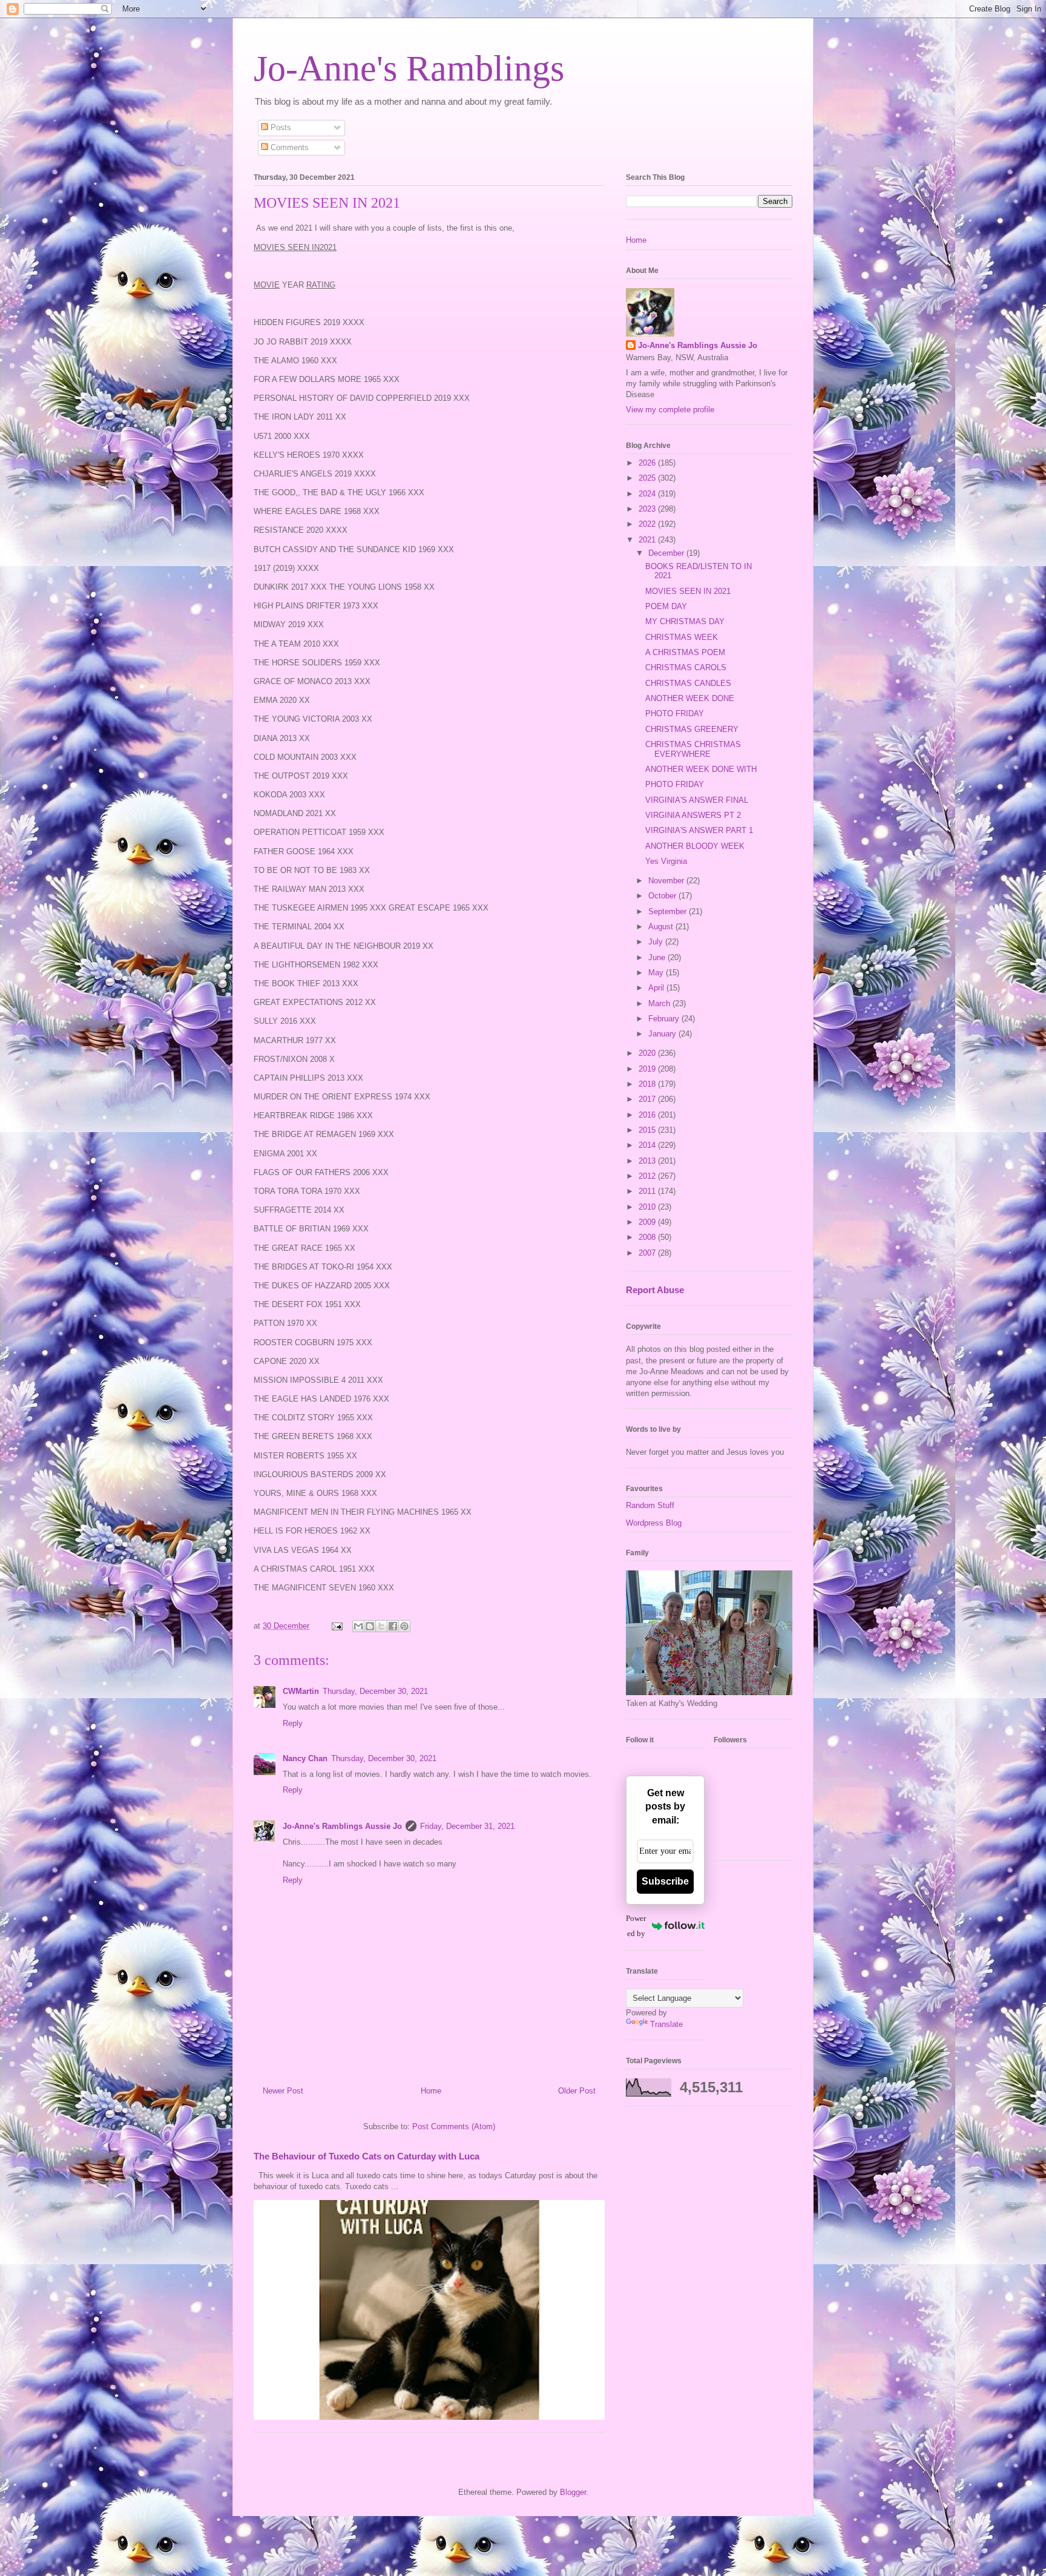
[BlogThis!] (370, 1626)
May (657, 973)
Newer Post (283, 2091)
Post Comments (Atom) (454, 2126)
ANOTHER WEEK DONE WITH (701, 769)
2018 (648, 1084)
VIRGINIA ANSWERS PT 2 (693, 815)
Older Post (577, 2091)
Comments (288, 147)
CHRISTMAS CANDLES (688, 683)
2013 (648, 1161)
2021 (648, 540)
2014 (648, 1145)
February (665, 1019)
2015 (648, 1130)
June (658, 957)
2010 (648, 1207)
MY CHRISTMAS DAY (685, 621)
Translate (666, 2024)
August (662, 927)
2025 (648, 478)
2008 (648, 1237)
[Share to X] (381, 1626)
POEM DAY (666, 606)
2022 (648, 524)
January (663, 1034)
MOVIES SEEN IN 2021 (688, 591)
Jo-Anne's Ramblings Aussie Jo (342, 1826)
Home (431, 2091)
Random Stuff (650, 1505)
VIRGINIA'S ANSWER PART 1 (699, 830)
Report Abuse (655, 1290)
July (657, 942)
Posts (280, 127)
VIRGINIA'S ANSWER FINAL (697, 800)
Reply (293, 1723)
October (663, 896)
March (660, 1003)
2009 (648, 1222)
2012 (648, 1176)
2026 (648, 463)
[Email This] (358, 1626)
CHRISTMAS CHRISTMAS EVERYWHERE (693, 749)
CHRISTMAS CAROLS (686, 667)
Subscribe (665, 1881)
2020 (648, 1053)
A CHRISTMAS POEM (685, 652)
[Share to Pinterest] (404, 1626)
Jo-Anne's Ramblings (409, 68)
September (669, 911)
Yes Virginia (666, 861)
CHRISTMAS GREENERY (692, 729)
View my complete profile (670, 410)
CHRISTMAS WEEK (682, 637)
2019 (648, 1069)
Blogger (573, 2492)
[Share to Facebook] (393, 1626)
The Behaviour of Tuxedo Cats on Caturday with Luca (367, 2156)
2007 (648, 1253)
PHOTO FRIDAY (675, 713)
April (657, 988)
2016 (648, 1115)
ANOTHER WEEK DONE (690, 698)
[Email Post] (336, 1626)
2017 (648, 1099)
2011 (648, 1191)
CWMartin (301, 1691)
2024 (648, 494)
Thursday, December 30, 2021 (375, 1691)
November (667, 881)
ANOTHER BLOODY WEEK (695, 846)
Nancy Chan (305, 1758)
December (667, 553)
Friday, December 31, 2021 (467, 1826)
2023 (648, 509)
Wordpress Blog (654, 1523)
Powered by (636, 1926)
